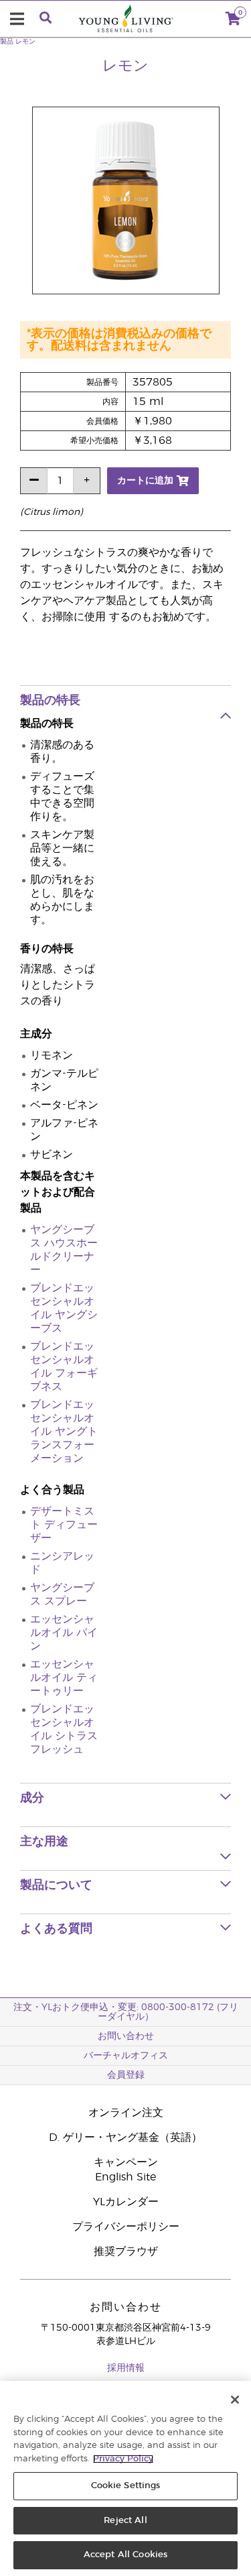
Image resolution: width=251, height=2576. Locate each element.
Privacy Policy (123, 2459)
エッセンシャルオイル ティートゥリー (64, 1678)
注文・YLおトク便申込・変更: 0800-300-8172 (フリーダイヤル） (126, 2012)
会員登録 (126, 2075)
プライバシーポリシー (126, 2227)
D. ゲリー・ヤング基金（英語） (125, 2138)
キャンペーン (126, 2162)
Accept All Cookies (125, 2555)
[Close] (235, 2400)
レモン (25, 42)
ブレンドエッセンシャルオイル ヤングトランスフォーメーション (64, 1431)
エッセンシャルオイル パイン (64, 1633)
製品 (7, 42)
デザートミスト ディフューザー (64, 1525)
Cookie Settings (126, 2486)
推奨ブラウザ (126, 2251)
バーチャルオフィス (126, 2056)
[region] (125, 2478)
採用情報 (126, 2368)
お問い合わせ (126, 2036)
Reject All (125, 2521)
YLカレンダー (126, 2202)
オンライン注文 (126, 2113)
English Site (125, 2177)
